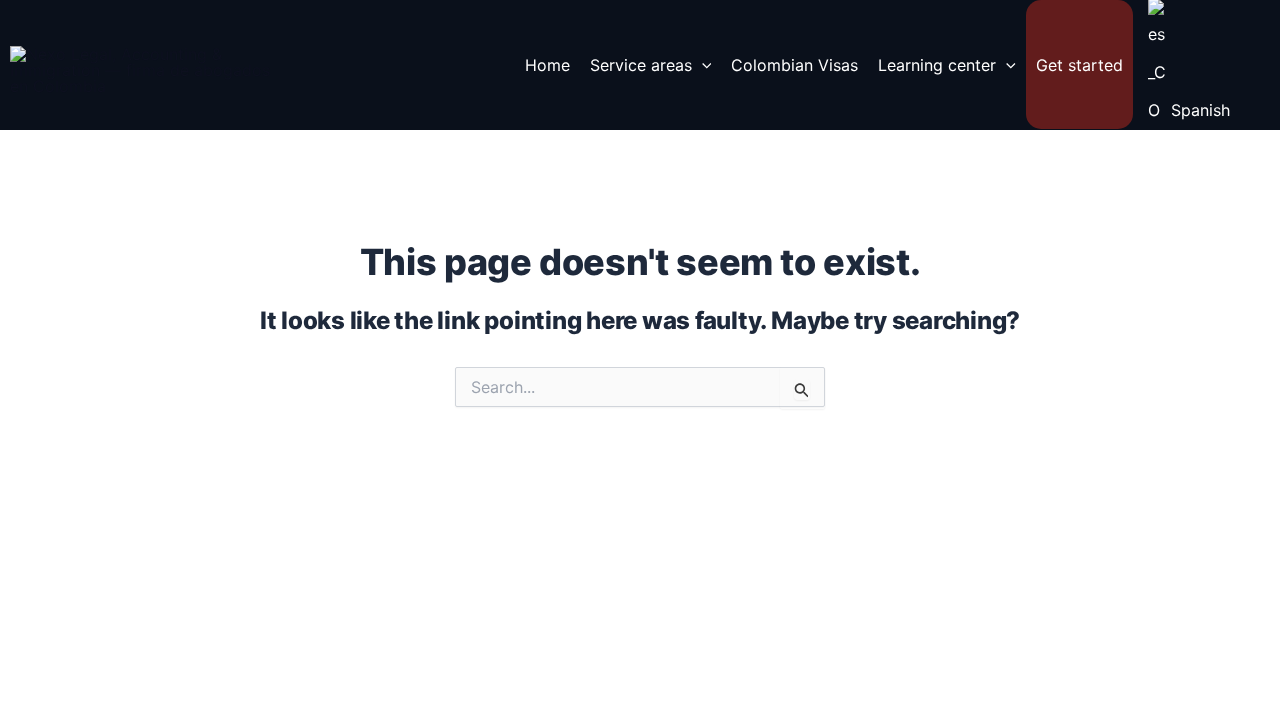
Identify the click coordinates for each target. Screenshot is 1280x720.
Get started (1079, 65)
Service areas (641, 65)
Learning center (937, 65)
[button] (702, 65)
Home (547, 65)
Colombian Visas (794, 65)
